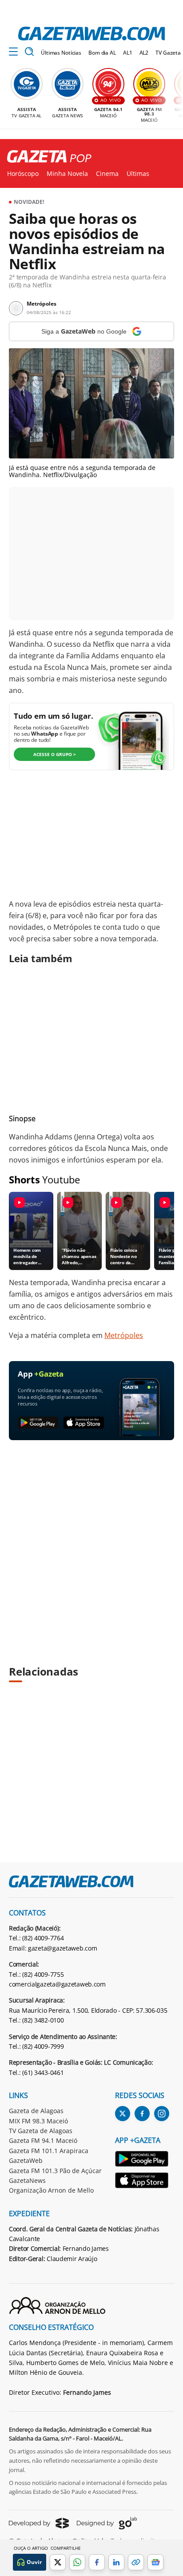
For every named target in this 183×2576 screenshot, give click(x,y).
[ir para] (142, 2160)
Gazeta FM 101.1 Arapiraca (49, 2151)
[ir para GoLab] (107, 2523)
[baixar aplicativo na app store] (84, 1423)
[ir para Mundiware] (39, 2523)
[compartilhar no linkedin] (116, 2562)
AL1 (128, 53)
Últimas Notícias (61, 53)
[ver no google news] (155, 2562)
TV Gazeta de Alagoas (41, 2131)
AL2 (144, 53)
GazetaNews (27, 2180)
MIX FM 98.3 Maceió (38, 2121)
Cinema (107, 174)
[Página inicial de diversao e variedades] (46, 157)
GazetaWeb (26, 2160)
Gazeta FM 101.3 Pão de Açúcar (55, 2171)
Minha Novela (67, 174)
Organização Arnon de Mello (51, 2190)
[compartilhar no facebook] (97, 2562)
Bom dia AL (102, 53)
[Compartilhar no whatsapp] (77, 2562)
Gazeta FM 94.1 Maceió (43, 2140)
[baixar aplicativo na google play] (38, 1423)
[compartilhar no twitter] (58, 2562)
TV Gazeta (168, 53)
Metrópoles (124, 1335)
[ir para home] (91, 34)
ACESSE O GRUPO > (55, 754)
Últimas (138, 174)
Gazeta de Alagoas (36, 2111)
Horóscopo (23, 174)
